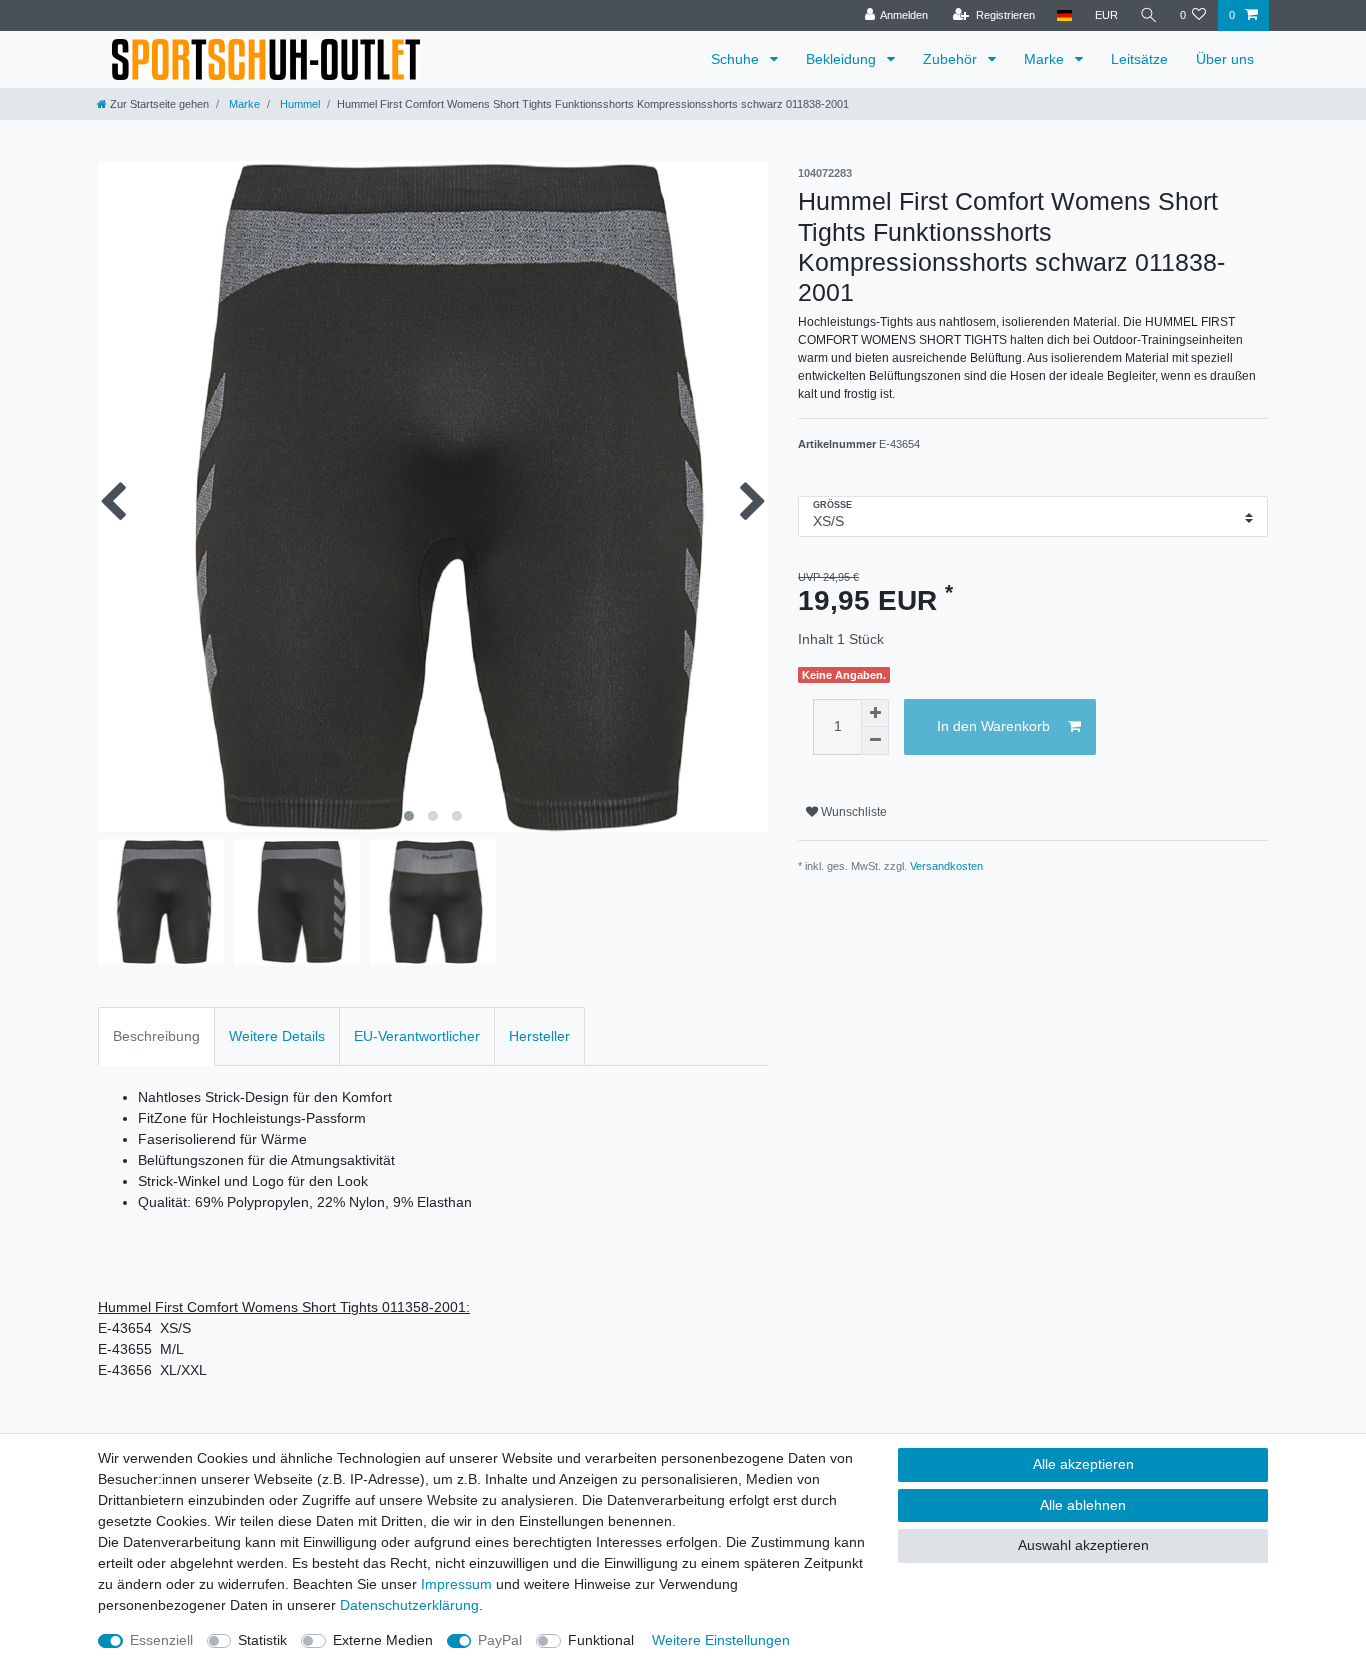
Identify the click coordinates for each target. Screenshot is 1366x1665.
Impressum (456, 1584)
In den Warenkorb (993, 726)
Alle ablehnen (1083, 1505)
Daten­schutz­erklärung (409, 1605)
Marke (1046, 59)
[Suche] (1149, 15)
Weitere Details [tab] (277, 1036)
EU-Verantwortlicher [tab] (417, 1036)
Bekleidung (843, 59)
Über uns (1225, 59)
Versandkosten (946, 866)
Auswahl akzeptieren (1083, 1545)
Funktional (601, 1640)
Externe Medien (383, 1640)
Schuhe (737, 59)
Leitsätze (1139, 59)
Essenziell (161, 1640)
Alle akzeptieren (1083, 1464)
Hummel (298, 104)
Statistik (262, 1640)
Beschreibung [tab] (156, 1036)
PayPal (500, 1640)
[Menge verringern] (875, 741)
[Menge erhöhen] (875, 713)
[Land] (1064, 15)
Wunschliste (852, 812)
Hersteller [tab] (539, 1036)
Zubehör (952, 59)
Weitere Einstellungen (721, 1640)
